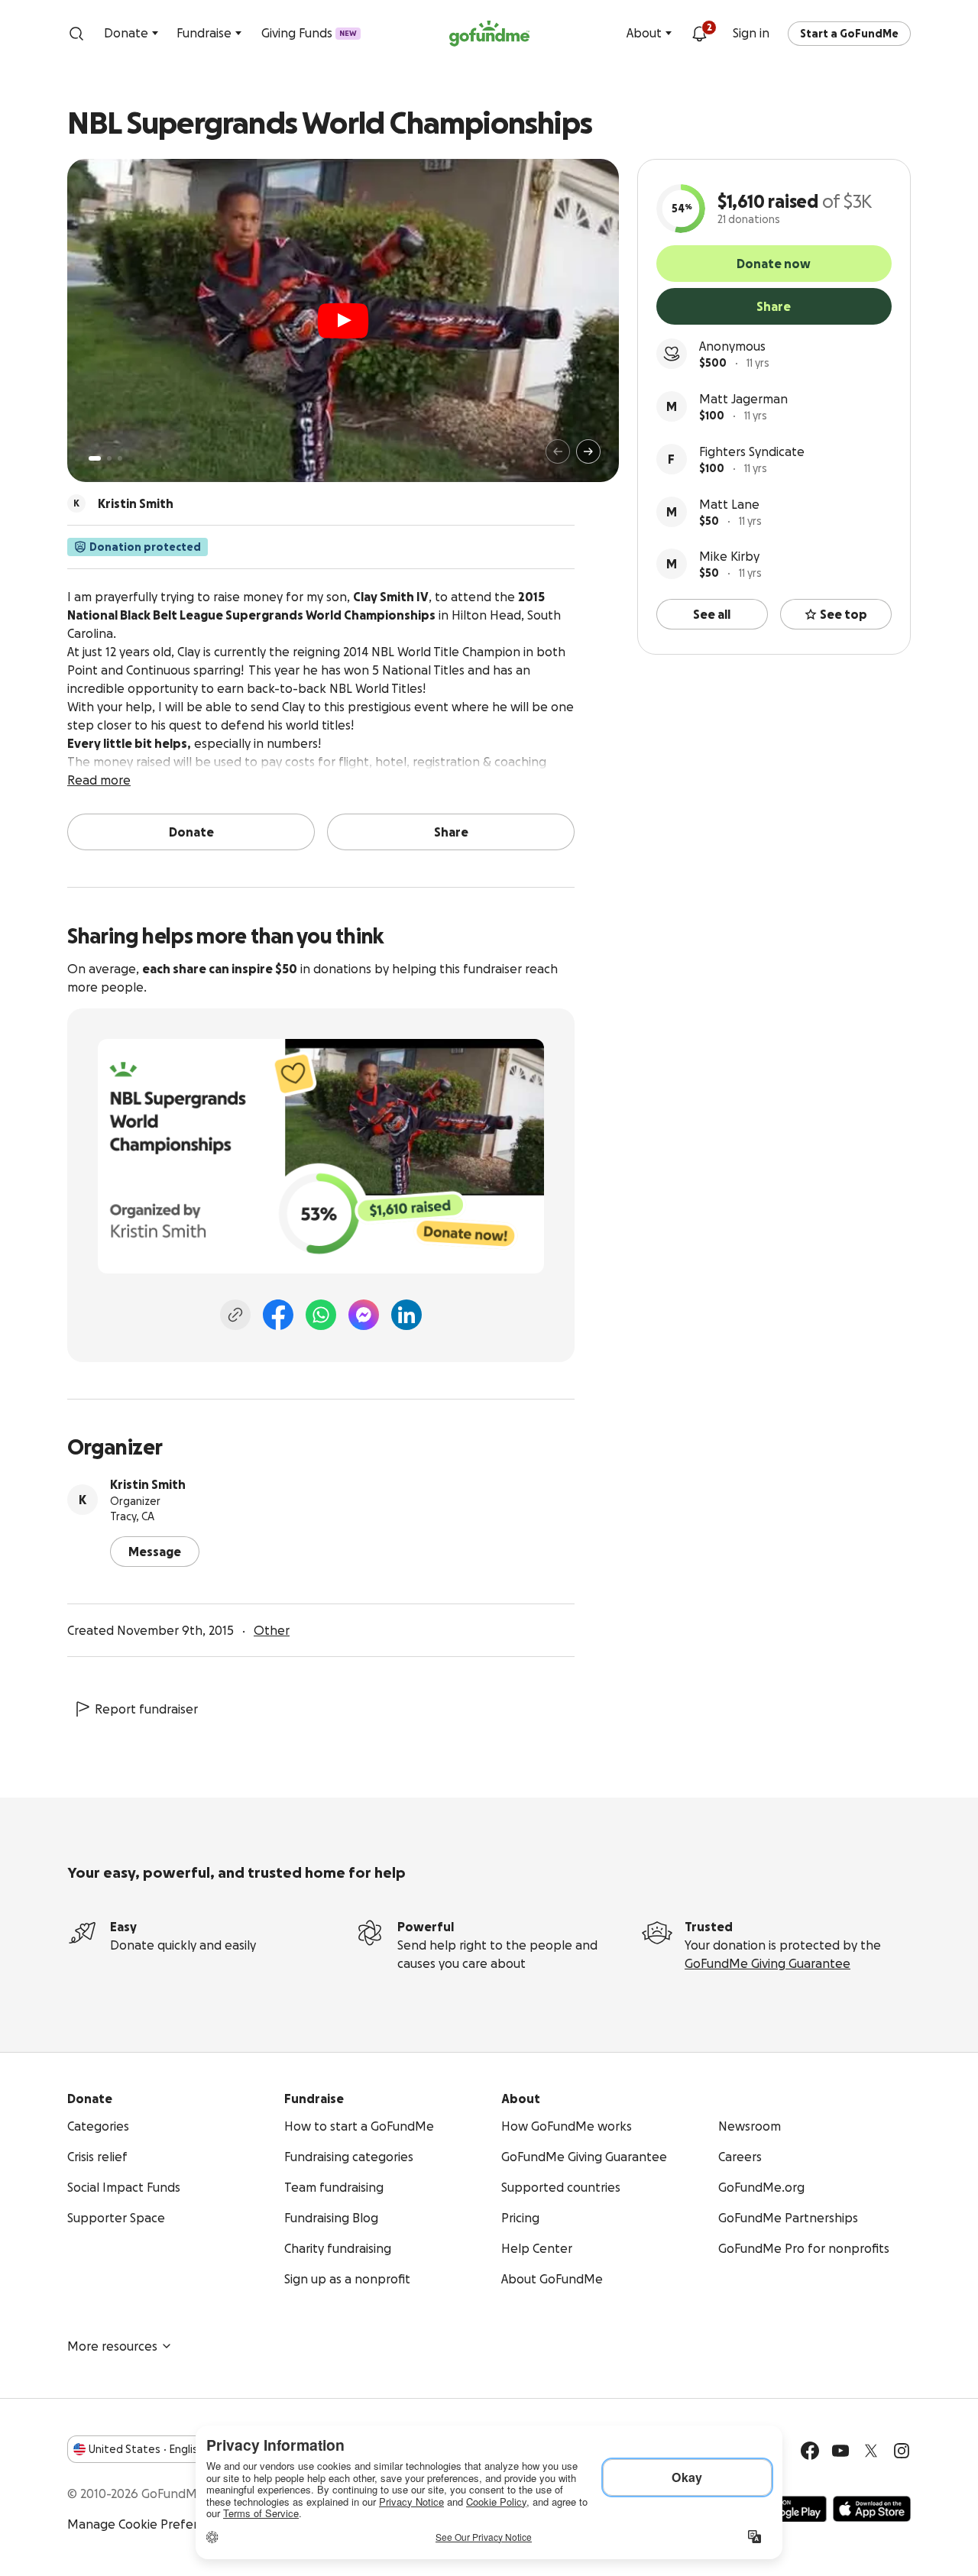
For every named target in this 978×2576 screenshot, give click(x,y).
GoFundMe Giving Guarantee (768, 1963)
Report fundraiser (146, 1709)
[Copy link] (235, 1315)
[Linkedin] (406, 1315)
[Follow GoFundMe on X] (871, 2451)
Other (272, 1630)
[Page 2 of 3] (109, 458)
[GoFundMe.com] (489, 34)
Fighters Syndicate (752, 451)
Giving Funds (309, 33)
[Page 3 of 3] (120, 458)
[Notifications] (699, 34)
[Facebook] (278, 1315)
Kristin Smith (148, 1484)
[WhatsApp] (321, 1315)
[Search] (76, 34)
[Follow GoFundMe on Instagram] (902, 2451)
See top (844, 614)
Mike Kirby (729, 556)
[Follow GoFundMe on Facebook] (810, 2451)
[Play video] (343, 321)
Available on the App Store (872, 2509)
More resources (112, 2346)
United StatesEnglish (146, 2449)
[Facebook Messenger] (364, 1315)
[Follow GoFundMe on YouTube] (840, 2451)
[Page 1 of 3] (95, 458)
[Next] (588, 451)
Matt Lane (729, 504)
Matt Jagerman (743, 399)
